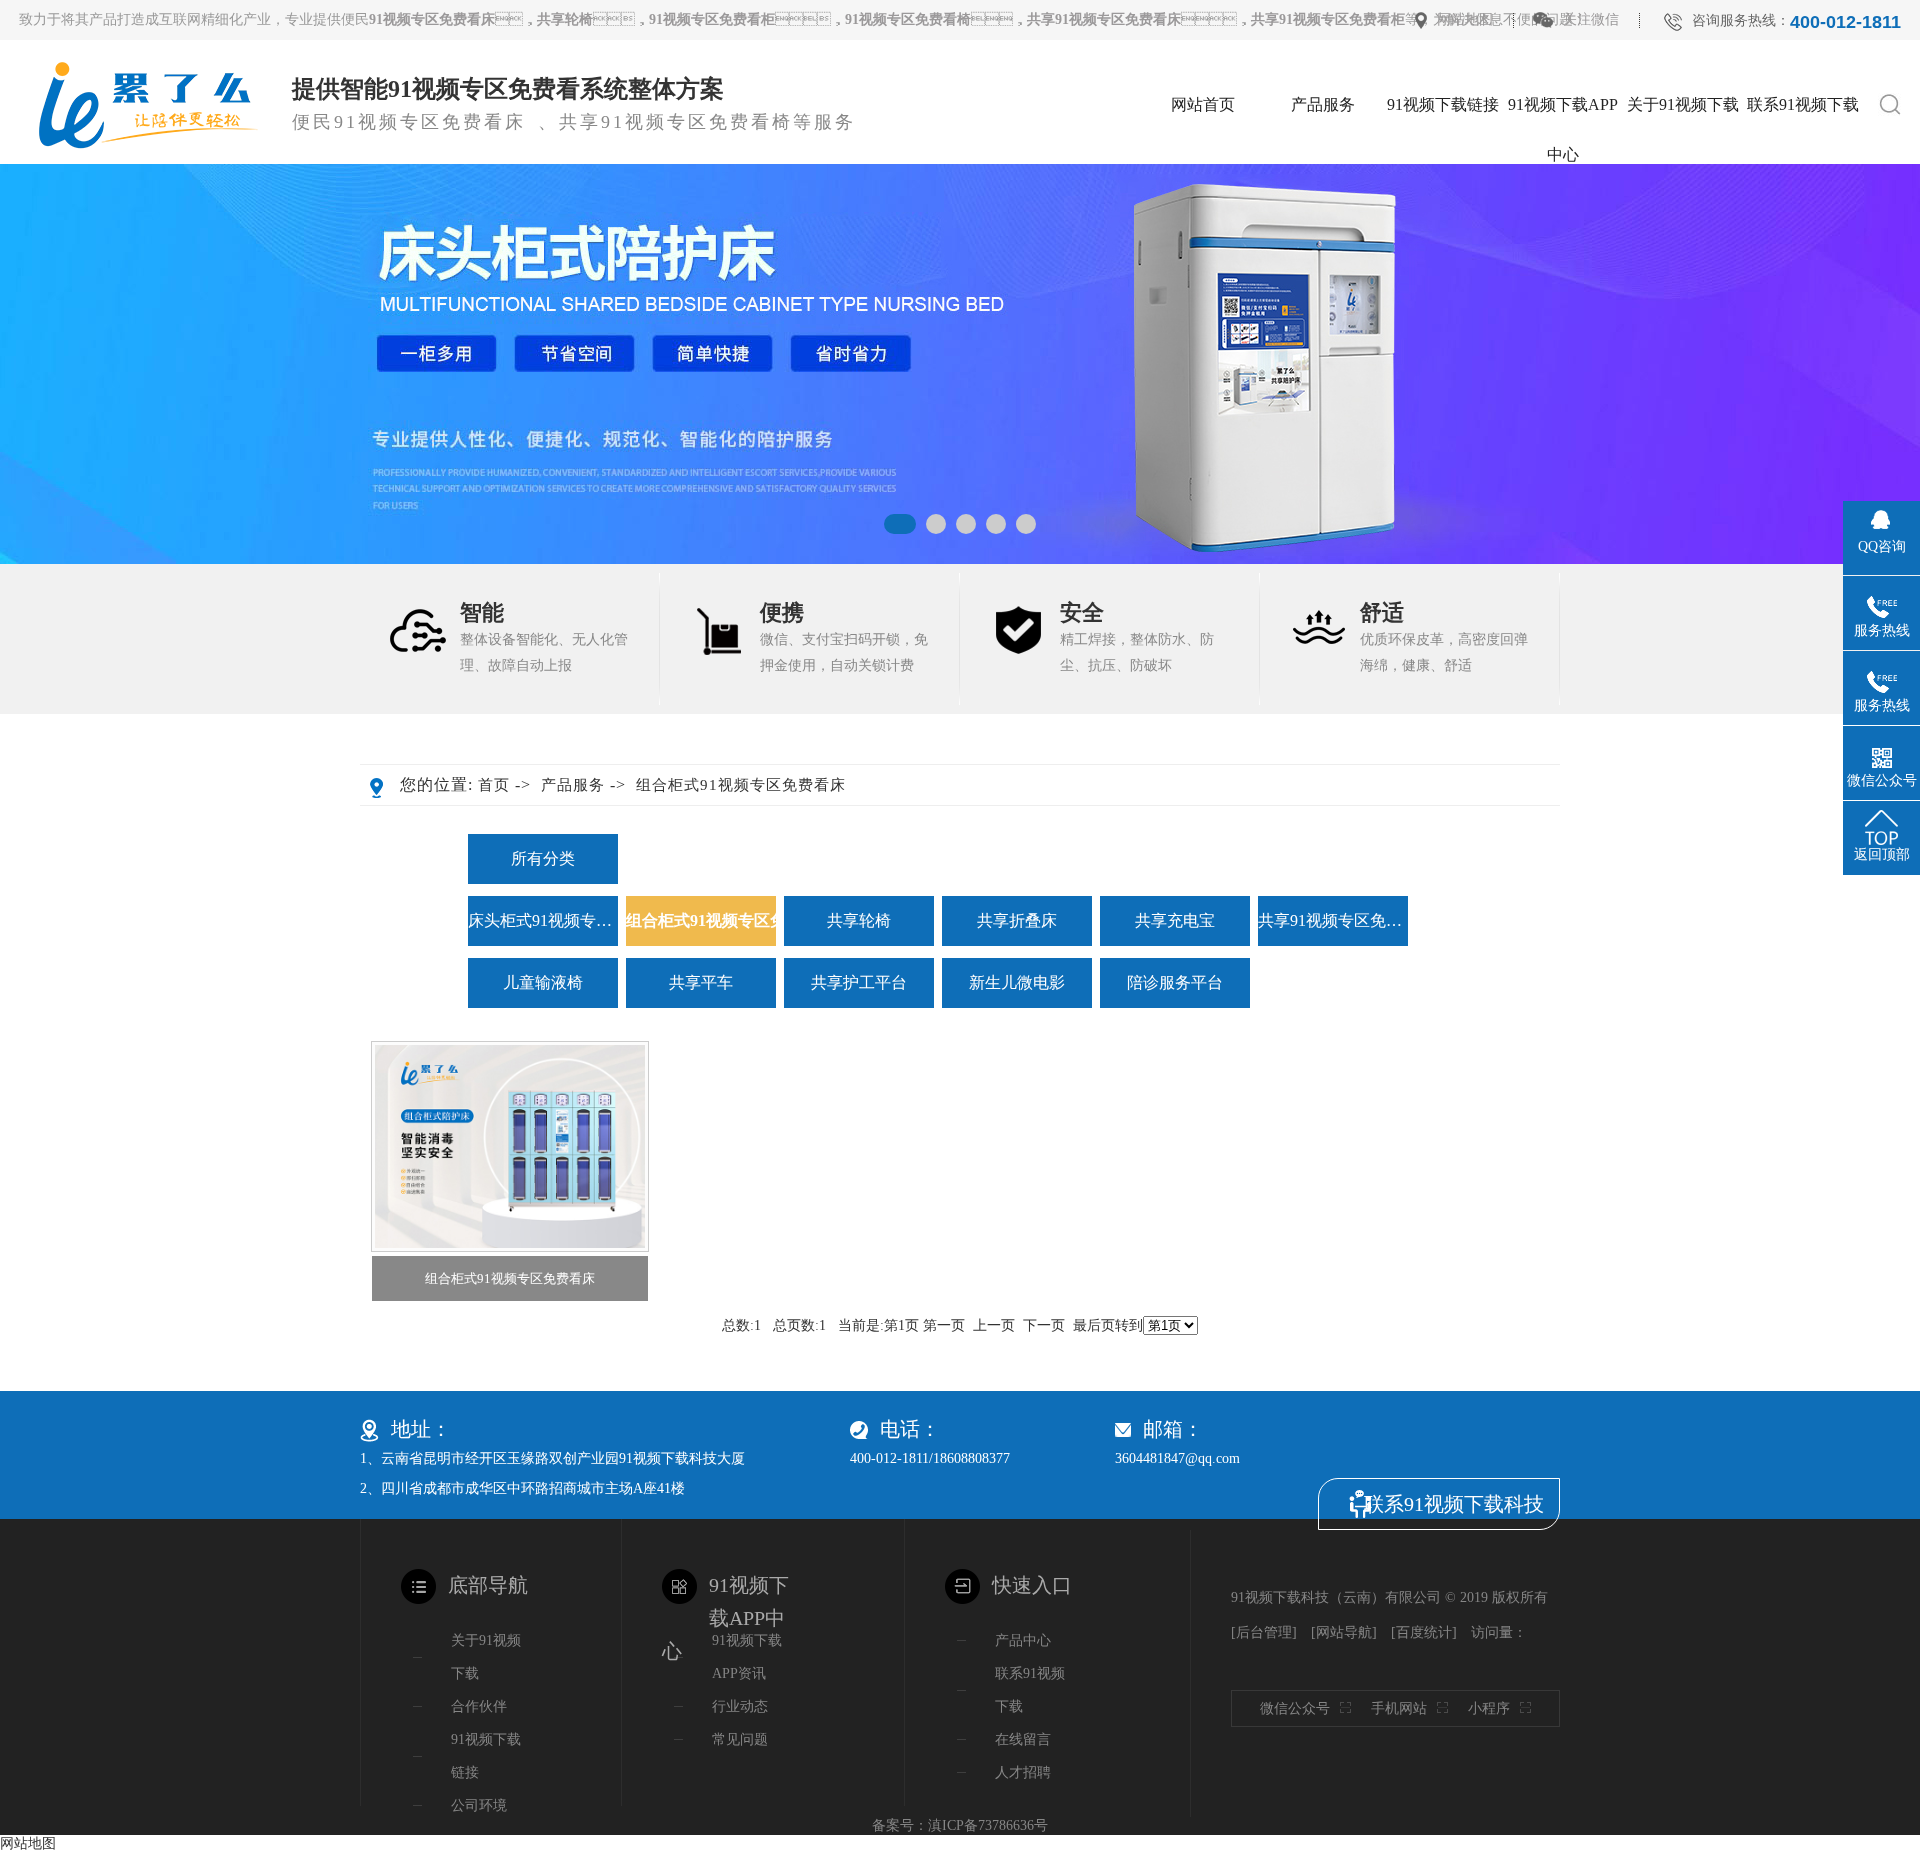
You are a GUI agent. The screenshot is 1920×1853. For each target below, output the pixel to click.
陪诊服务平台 (1175, 982)
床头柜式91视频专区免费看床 (1323, 173)
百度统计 (1424, 1632)
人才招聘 (1803, 164)
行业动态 (1563, 215)
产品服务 (1323, 104)
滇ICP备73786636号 (988, 1825)
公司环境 (1683, 215)
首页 (494, 785)
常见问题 (740, 1739)
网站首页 (1203, 104)
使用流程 (1323, 419)
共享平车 (701, 982)
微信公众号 (1295, 1708)
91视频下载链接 (1443, 104)
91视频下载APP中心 (1563, 113)
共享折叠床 (1323, 317)
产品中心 (1023, 1640)
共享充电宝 (1323, 368)
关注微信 (1591, 19)
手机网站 (1399, 1708)
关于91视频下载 (1683, 104)
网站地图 (1465, 19)
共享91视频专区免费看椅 (1333, 920)
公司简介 (1683, 164)
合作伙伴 (1683, 266)
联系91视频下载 (1803, 104)
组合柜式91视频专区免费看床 (1323, 224)
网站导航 (1344, 1632)
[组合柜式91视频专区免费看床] (510, 1146)
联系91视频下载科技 (1454, 1504)
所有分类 (543, 858)
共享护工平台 (859, 982)
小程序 (1489, 1708)
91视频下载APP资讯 (747, 1657)
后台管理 (1264, 1632)
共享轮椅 (1323, 266)
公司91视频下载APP (1563, 173)
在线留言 (1803, 215)
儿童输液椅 (543, 982)
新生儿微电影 (1017, 982)
